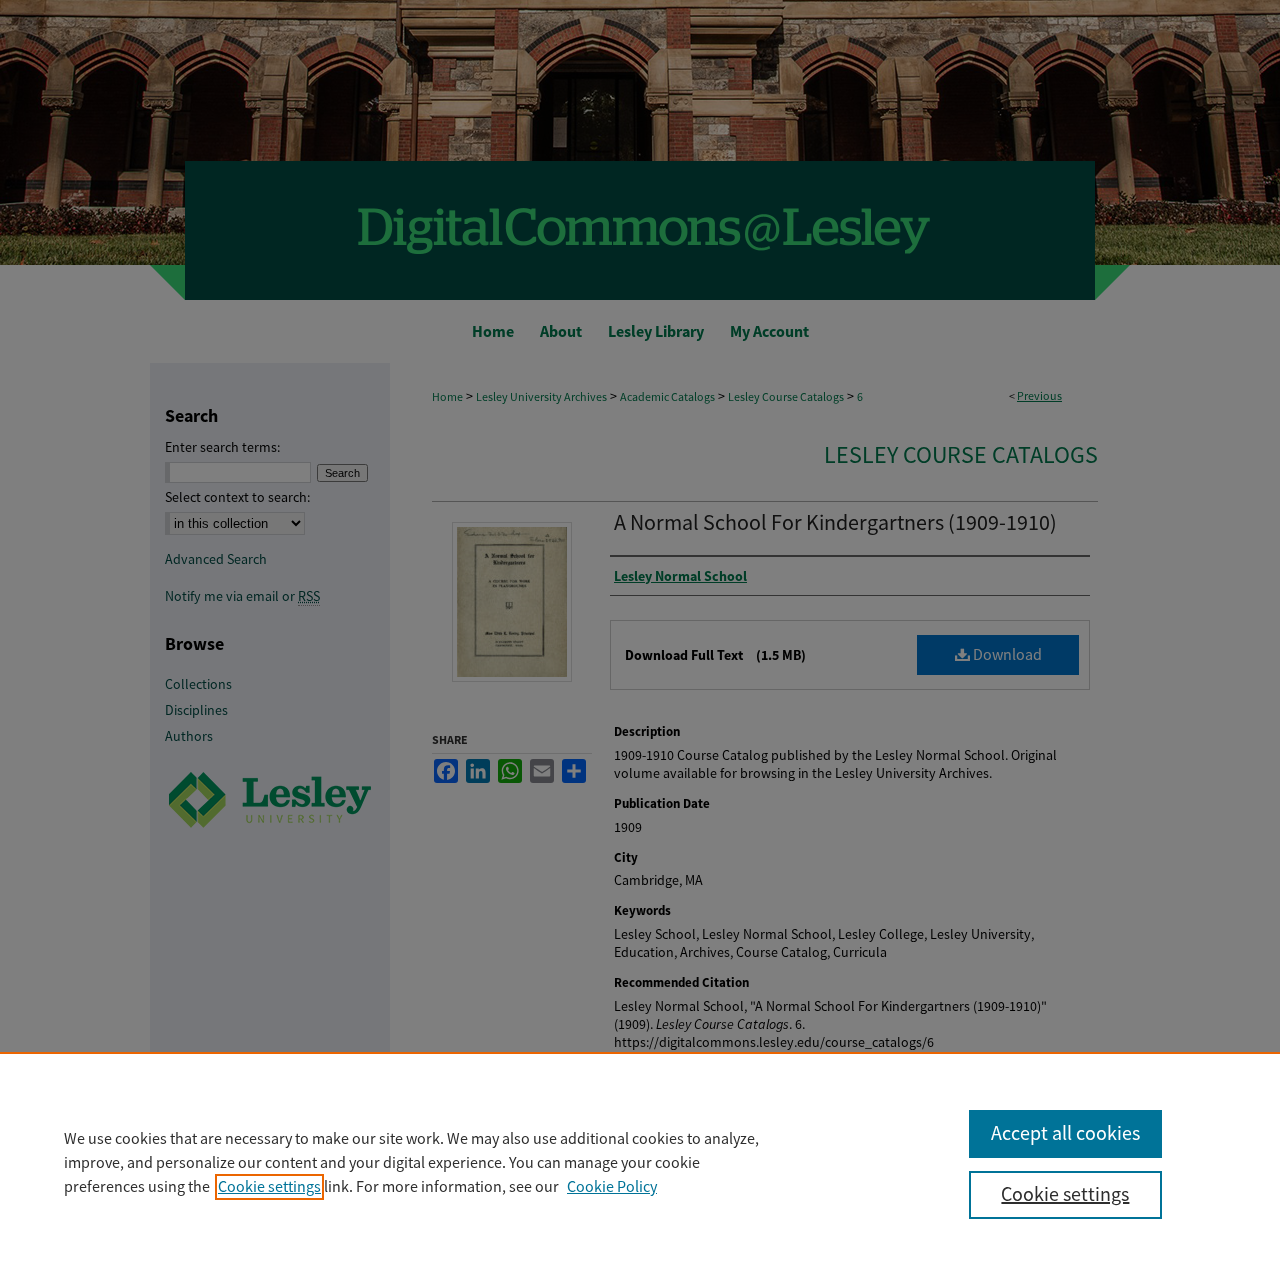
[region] (640, 1162)
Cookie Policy (612, 1187)
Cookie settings (269, 1187)
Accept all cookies (1065, 1133)
